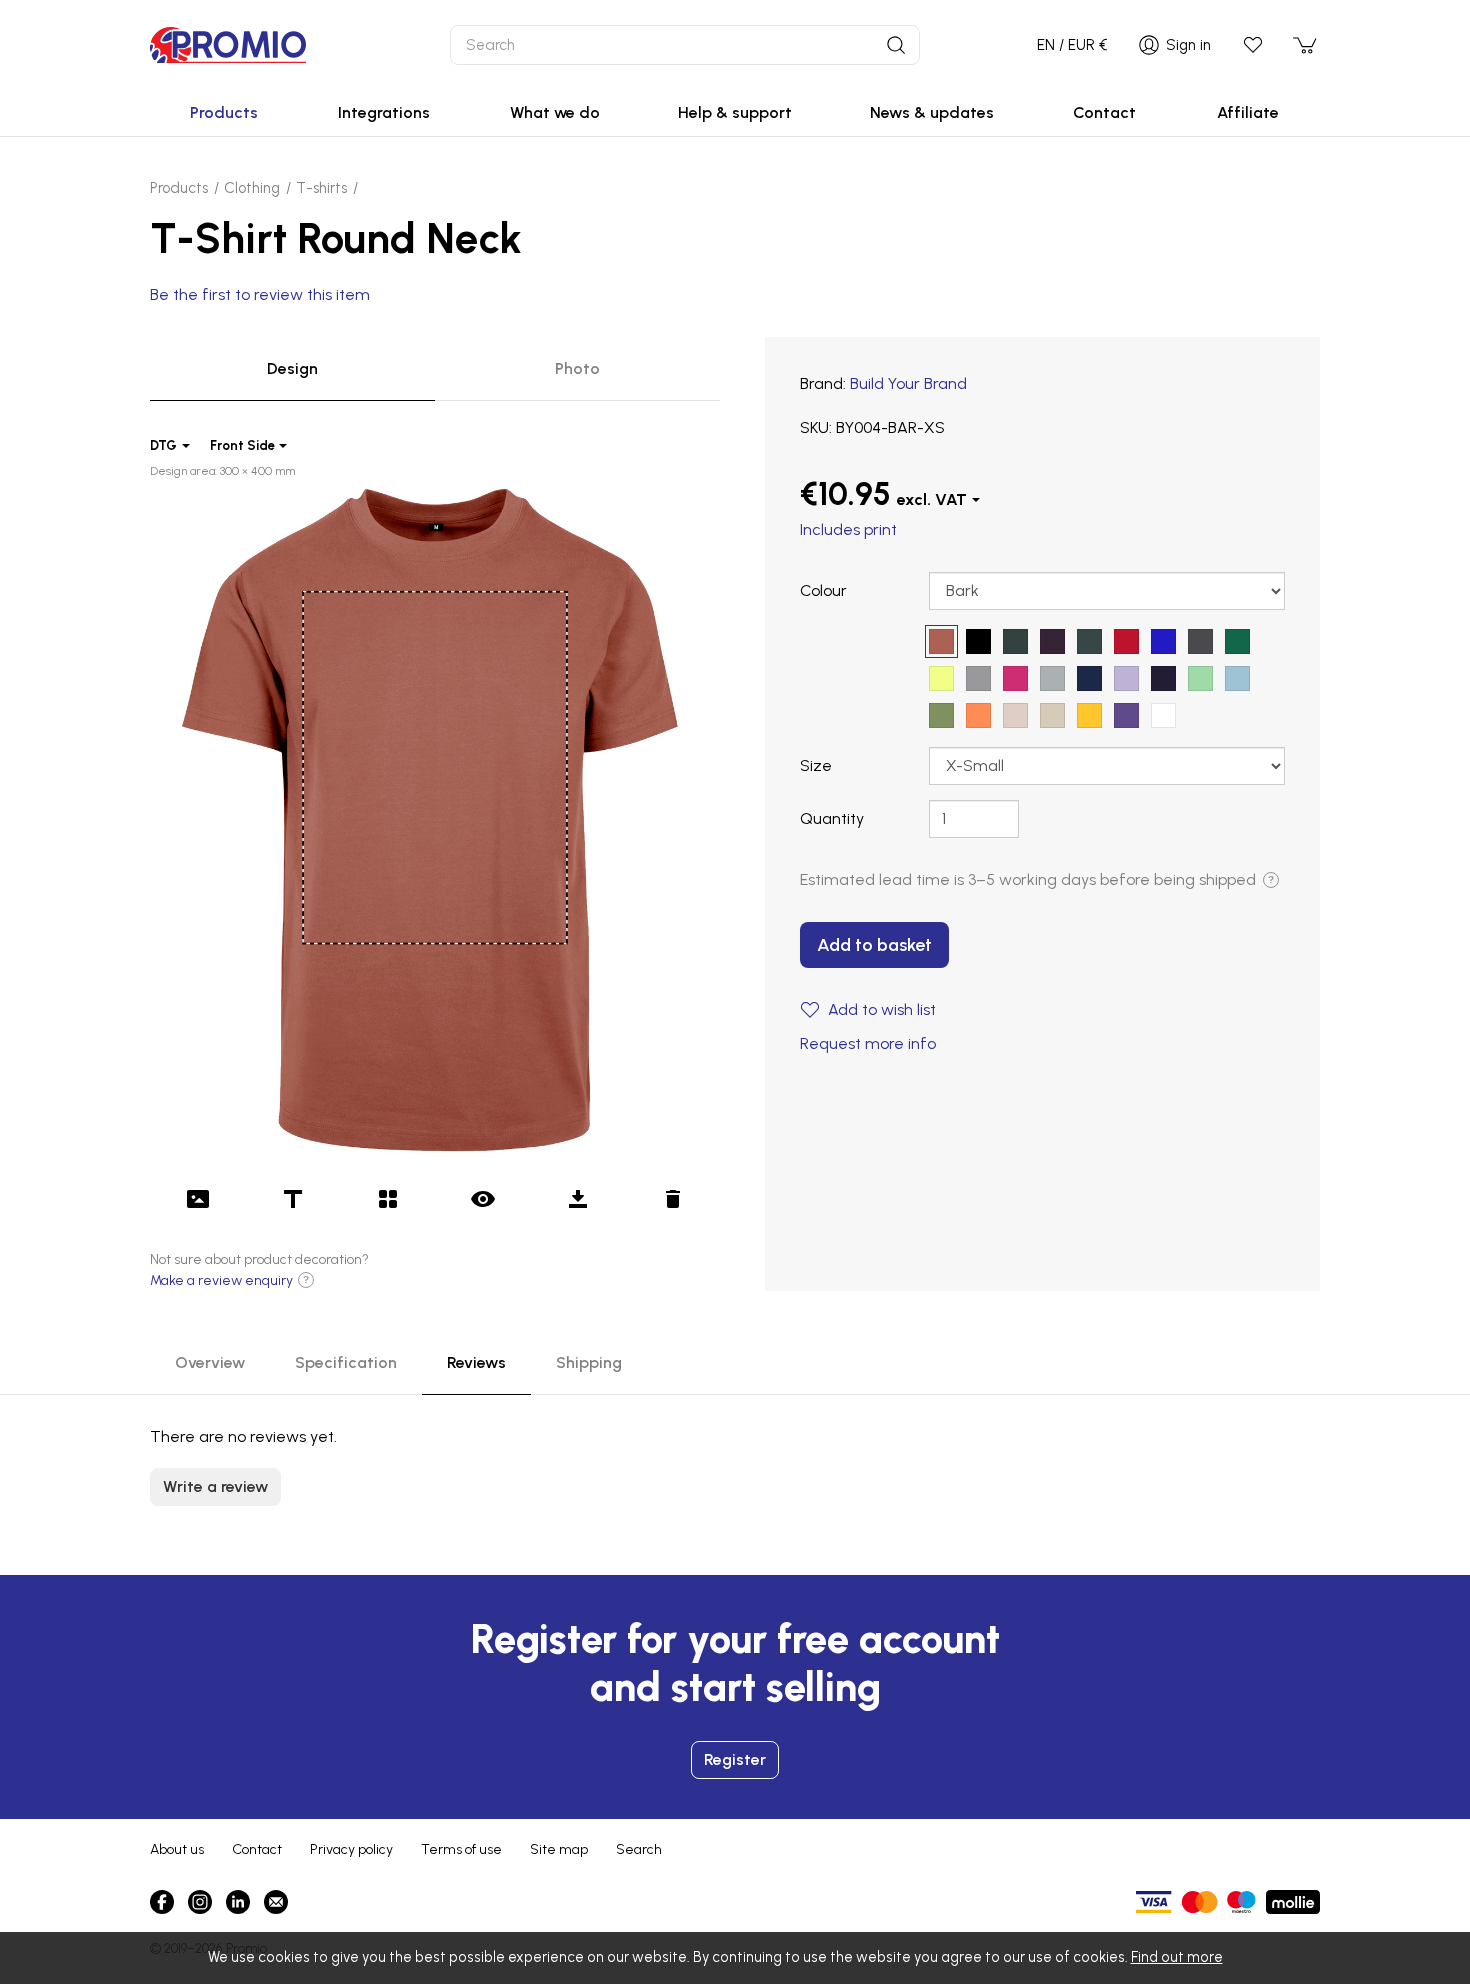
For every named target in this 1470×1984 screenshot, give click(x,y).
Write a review (215, 1486)
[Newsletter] (276, 1902)
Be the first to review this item (260, 294)
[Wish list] (1253, 45)
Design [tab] (292, 368)
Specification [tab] (346, 1362)
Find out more (1177, 1957)
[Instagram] (200, 1902)
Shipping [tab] (589, 1362)
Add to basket (874, 945)
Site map (559, 1849)
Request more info (868, 1043)
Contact (257, 1849)
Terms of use (461, 1849)
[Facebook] (162, 1902)
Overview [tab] (210, 1362)
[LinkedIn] (238, 1902)
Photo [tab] (577, 368)
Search (639, 1849)
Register (735, 1759)
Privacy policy (351, 1849)
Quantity (832, 818)
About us (177, 1849)
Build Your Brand (908, 383)
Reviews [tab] (476, 1362)
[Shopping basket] (1306, 45)
